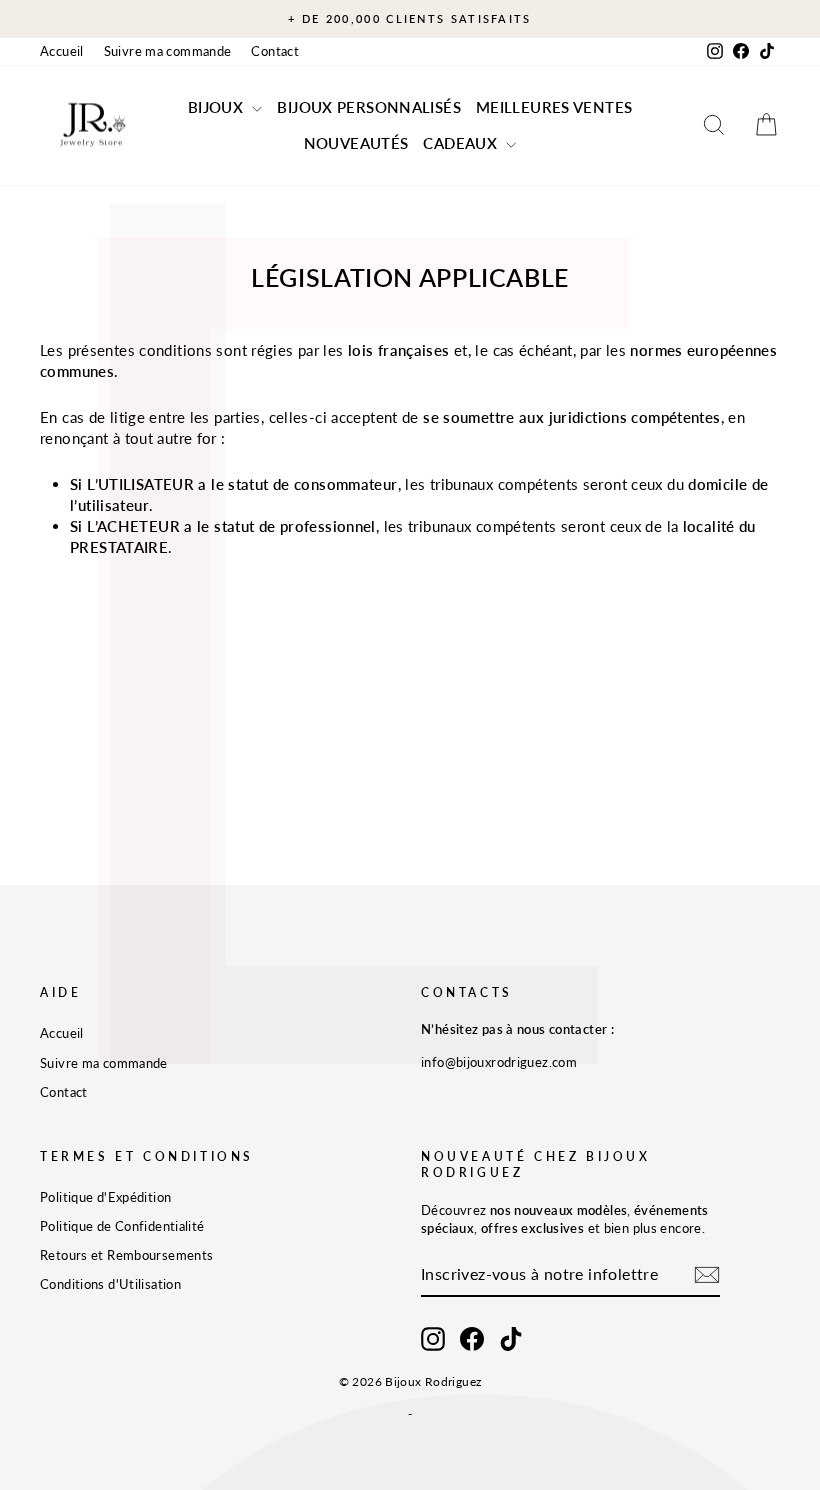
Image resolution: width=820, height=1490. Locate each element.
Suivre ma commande (168, 51)
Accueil (62, 51)
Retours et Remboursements (126, 1255)
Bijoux (218, 107)
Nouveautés (356, 143)
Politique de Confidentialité (122, 1226)
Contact (275, 51)
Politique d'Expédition (105, 1197)
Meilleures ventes (554, 107)
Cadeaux (462, 143)
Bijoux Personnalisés (369, 107)
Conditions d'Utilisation (110, 1284)
